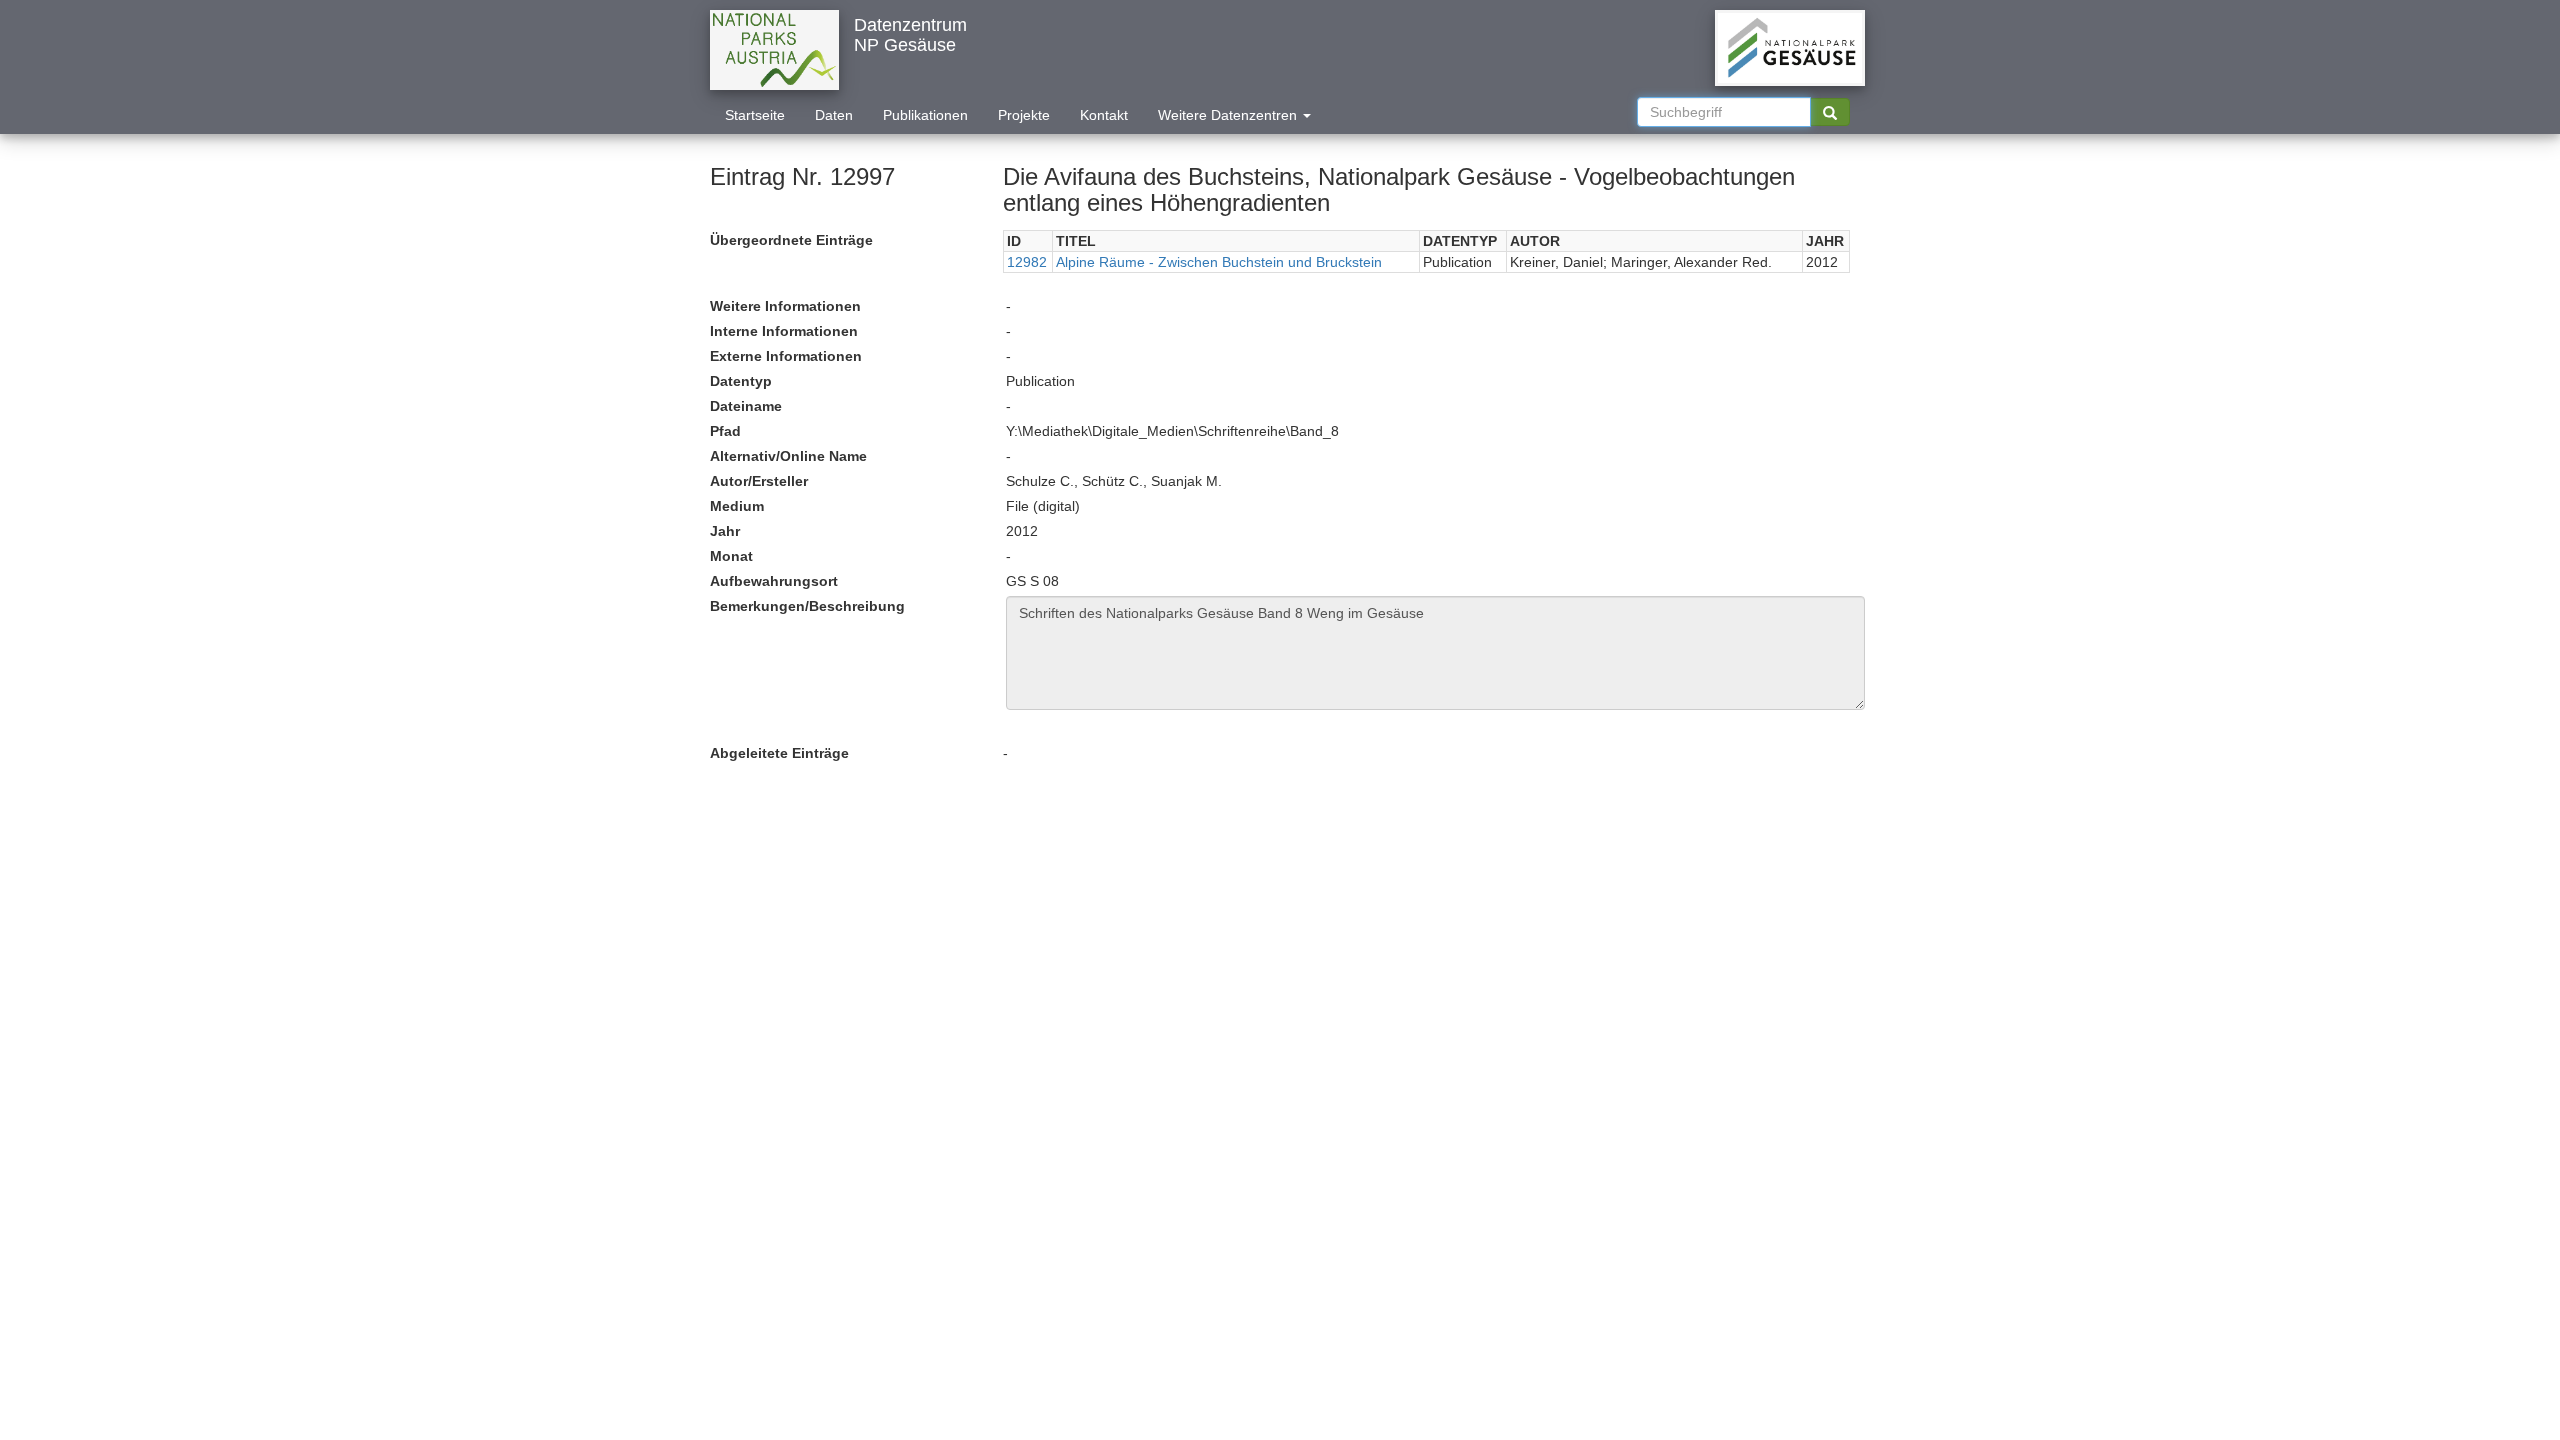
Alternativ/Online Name (788, 456)
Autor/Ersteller (759, 481)
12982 (1027, 262)
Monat (731, 556)
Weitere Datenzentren (1229, 115)
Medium (737, 506)
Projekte (1024, 115)
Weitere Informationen (785, 306)
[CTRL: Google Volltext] (1830, 112)
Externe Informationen (786, 356)
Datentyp (741, 381)
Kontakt (1104, 115)
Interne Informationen (784, 331)
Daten (834, 115)
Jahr (725, 531)
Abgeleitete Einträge (779, 753)
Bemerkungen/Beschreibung (807, 606)
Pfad (725, 431)
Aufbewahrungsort (774, 581)
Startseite (755, 115)
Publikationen (925, 115)
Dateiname (746, 406)
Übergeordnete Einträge (791, 240)
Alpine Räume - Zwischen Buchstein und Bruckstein (1219, 262)
